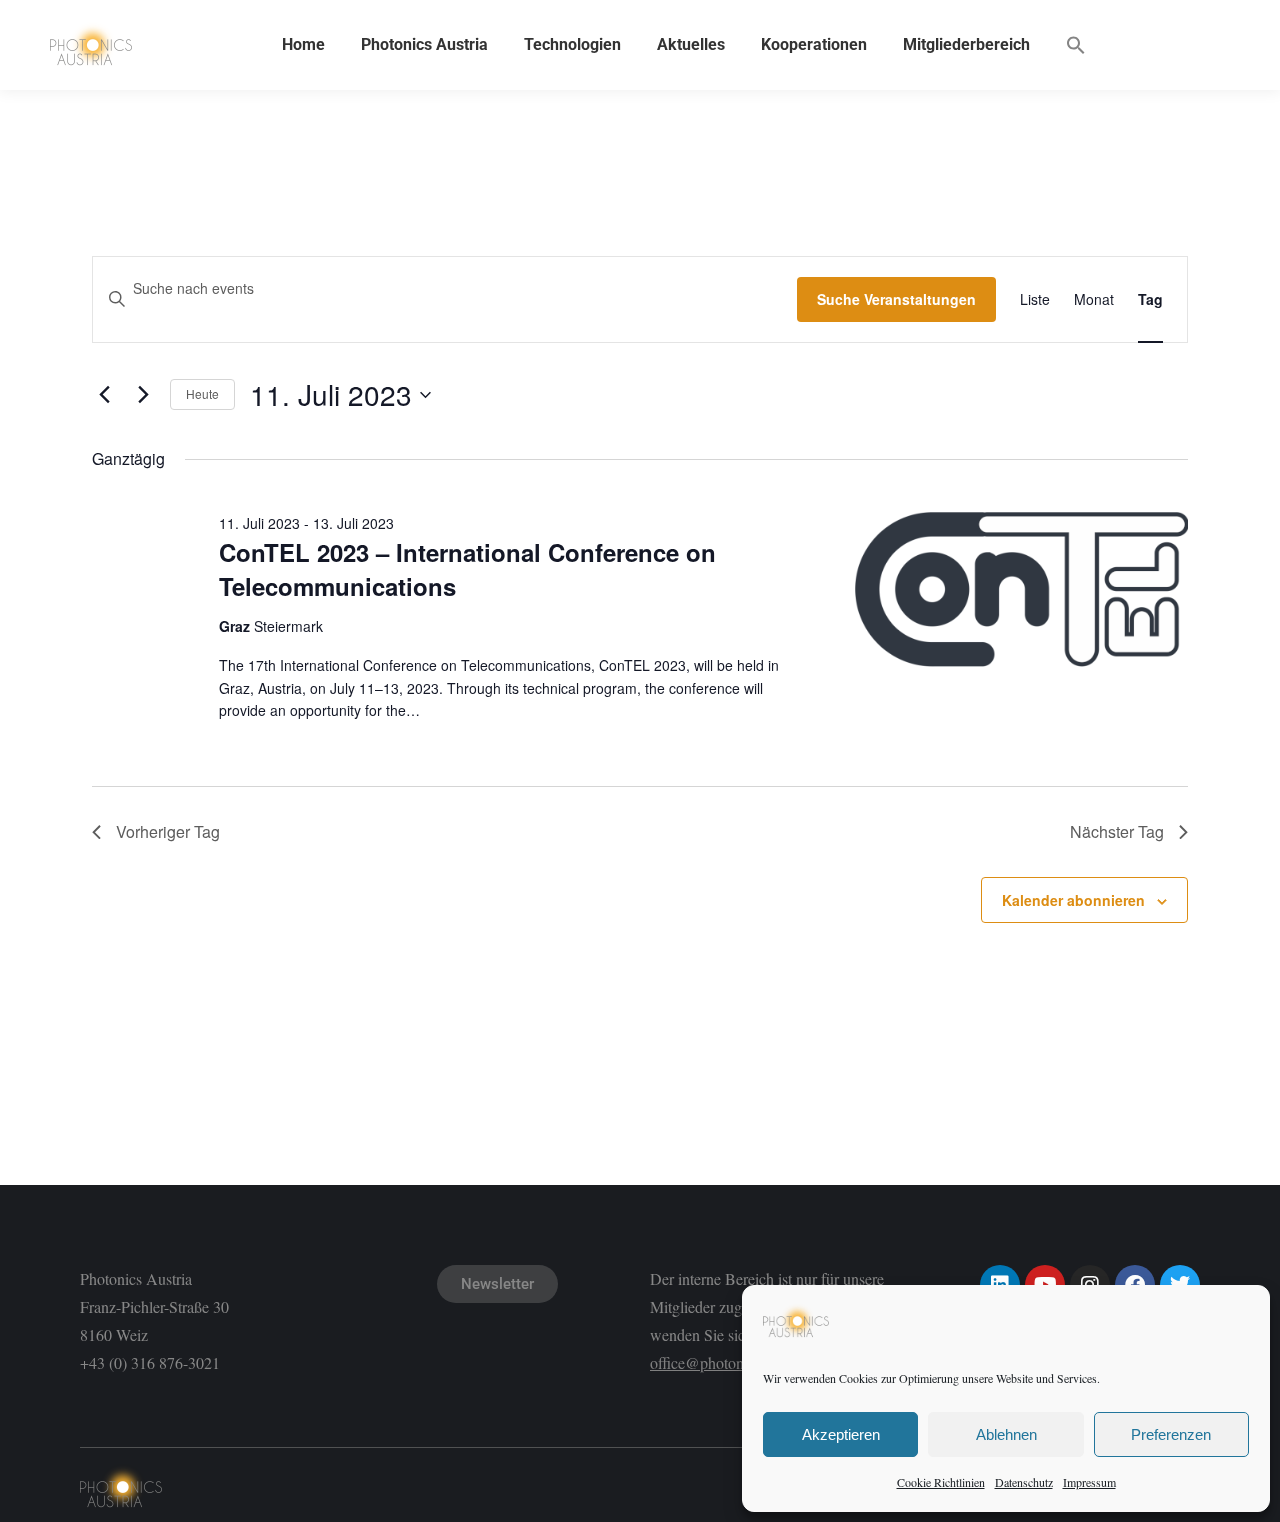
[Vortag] (104, 395)
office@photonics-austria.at (736, 1362)
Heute (202, 393)
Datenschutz (1024, 1482)
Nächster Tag (1117, 831)
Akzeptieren (841, 1434)
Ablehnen (1006, 1434)
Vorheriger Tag (168, 831)
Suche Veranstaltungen (896, 299)
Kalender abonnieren (1073, 900)
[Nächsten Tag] (143, 395)
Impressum (1089, 1482)
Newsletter (497, 1284)
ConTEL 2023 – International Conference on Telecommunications (467, 569)
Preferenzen (1171, 1434)
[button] (1076, 45)
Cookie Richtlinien (941, 1482)
